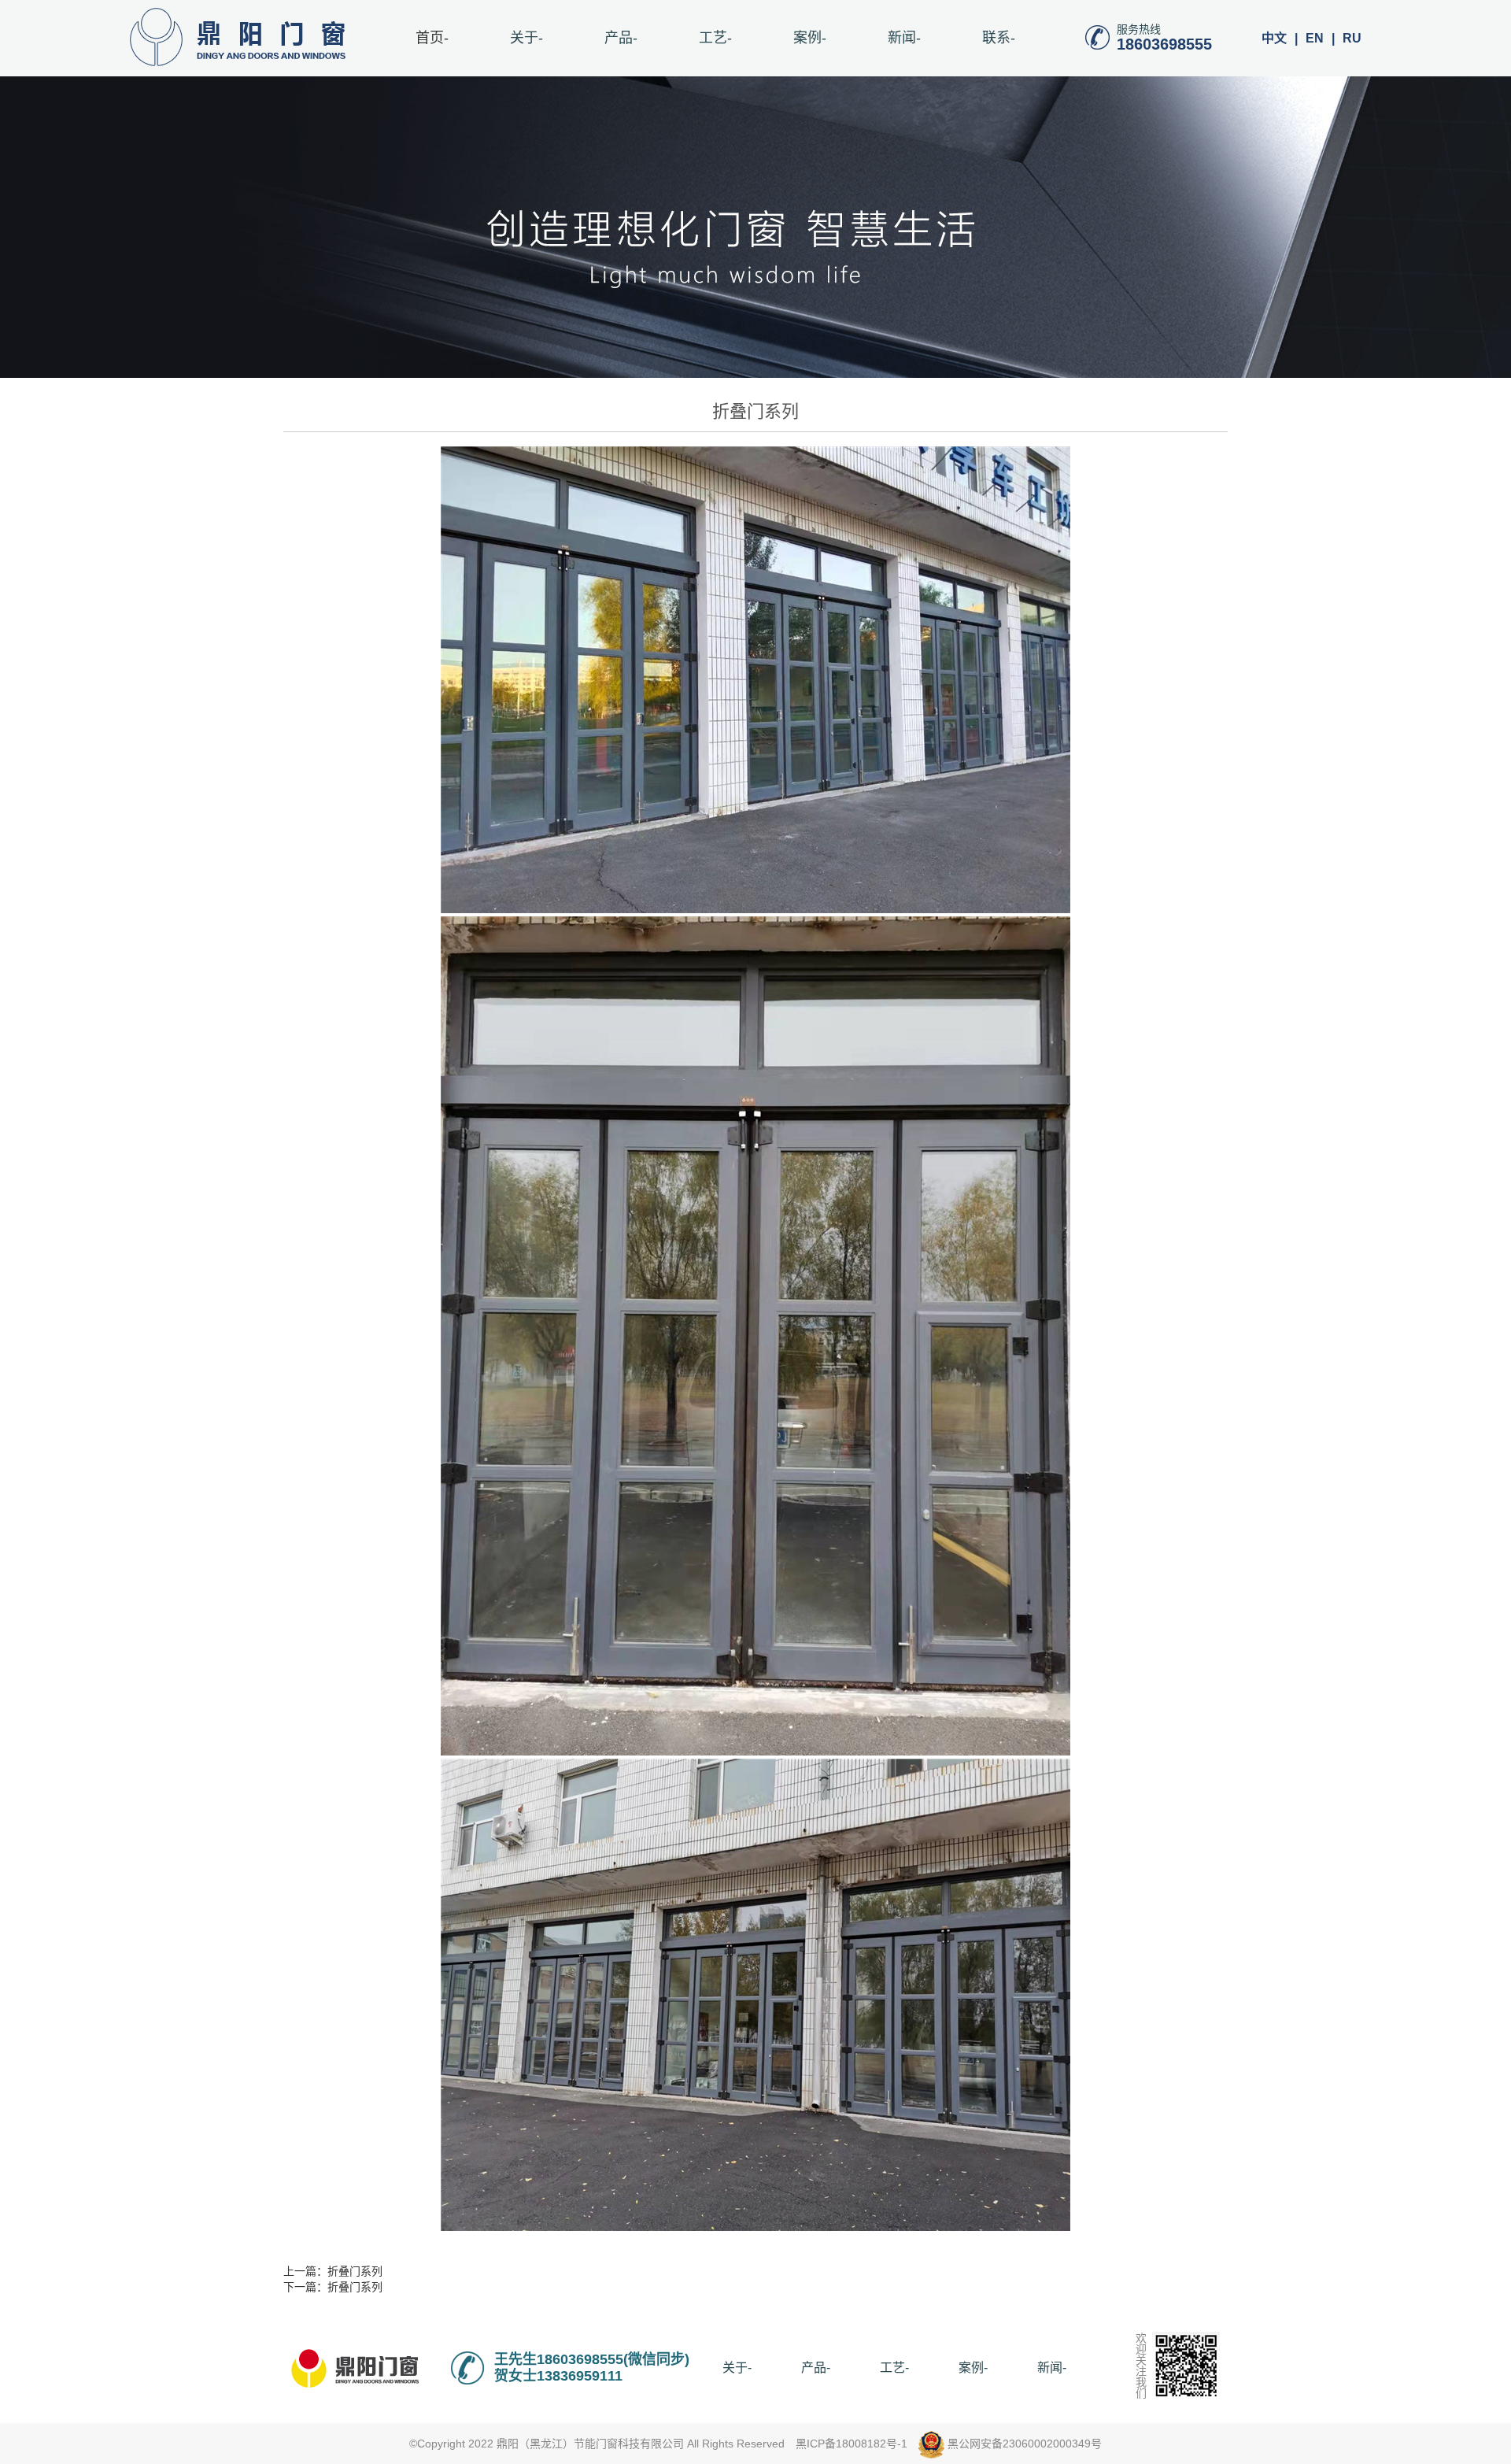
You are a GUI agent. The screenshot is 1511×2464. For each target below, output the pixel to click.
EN (1315, 38)
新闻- (904, 38)
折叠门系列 (355, 2271)
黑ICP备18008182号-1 (852, 2444)
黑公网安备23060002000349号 (1023, 2444)
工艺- (715, 38)
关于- (526, 38)
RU (1352, 38)
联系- (999, 38)
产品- (621, 38)
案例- (810, 38)
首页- (432, 38)
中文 (1274, 38)
